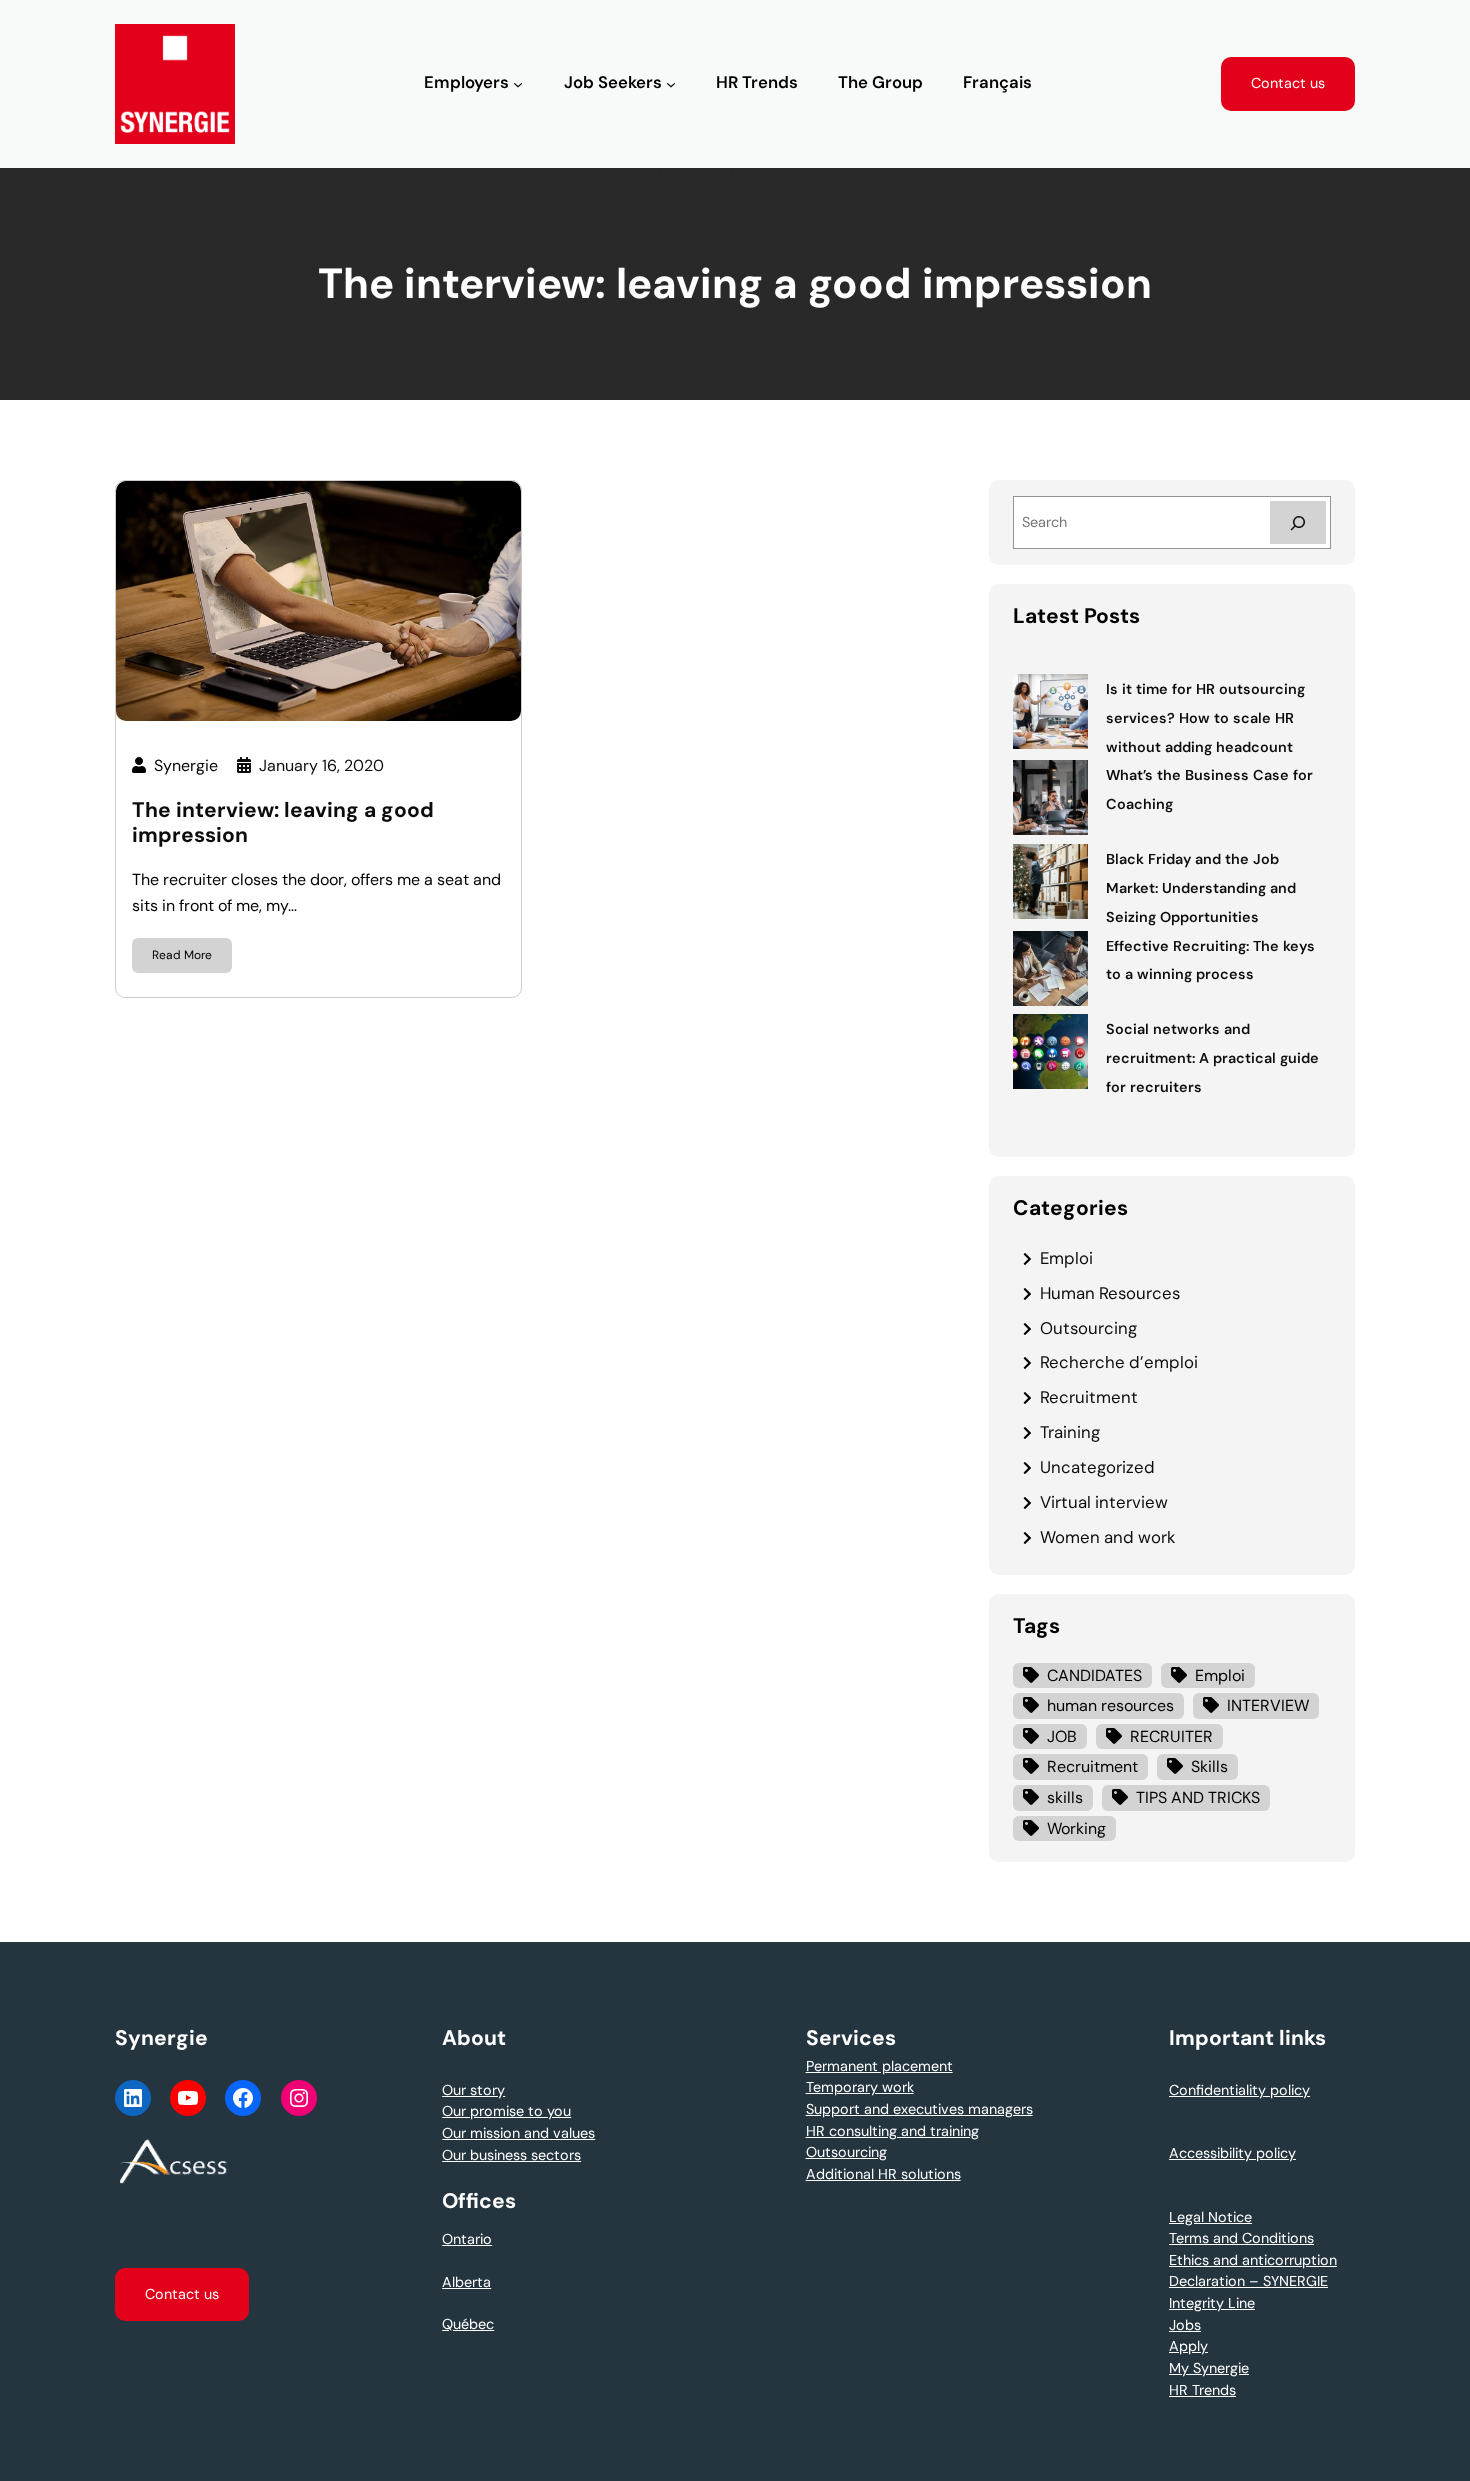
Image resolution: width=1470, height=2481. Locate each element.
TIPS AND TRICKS (1198, 1797)
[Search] (1298, 522)
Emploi (1066, 1258)
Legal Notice (1210, 2217)
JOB (1062, 1736)
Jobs (1185, 2325)
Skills (1209, 1766)
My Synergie (1209, 2368)
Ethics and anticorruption (1253, 2260)
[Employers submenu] (518, 84)
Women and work (1107, 1537)
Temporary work (860, 2087)
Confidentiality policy (1239, 2090)
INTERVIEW (1268, 1705)
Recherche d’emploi (1119, 1362)
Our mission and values (518, 2133)
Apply (1188, 2346)
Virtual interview (1104, 1502)
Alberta (466, 2282)
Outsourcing (1088, 1328)
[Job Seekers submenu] (671, 84)
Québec (468, 2324)
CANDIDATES (1094, 1675)
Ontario (467, 2239)
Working (1076, 1828)
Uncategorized (1097, 1467)
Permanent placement (879, 2066)
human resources (1110, 1705)
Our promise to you (506, 2111)
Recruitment (1089, 1397)
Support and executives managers (919, 2109)
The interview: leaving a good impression (283, 823)
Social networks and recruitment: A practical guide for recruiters (1212, 1058)
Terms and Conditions (1241, 2238)
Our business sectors (511, 2155)
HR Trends (1202, 2390)
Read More (182, 955)
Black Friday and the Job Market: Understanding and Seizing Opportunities (1201, 888)
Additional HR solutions (883, 2174)
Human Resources (1110, 1293)
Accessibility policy (1232, 2153)
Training (1070, 1432)
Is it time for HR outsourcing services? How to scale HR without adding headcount (1205, 718)
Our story (473, 2090)
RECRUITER (1171, 1736)
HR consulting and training (892, 2131)
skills (1065, 1797)
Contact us (1288, 83)
